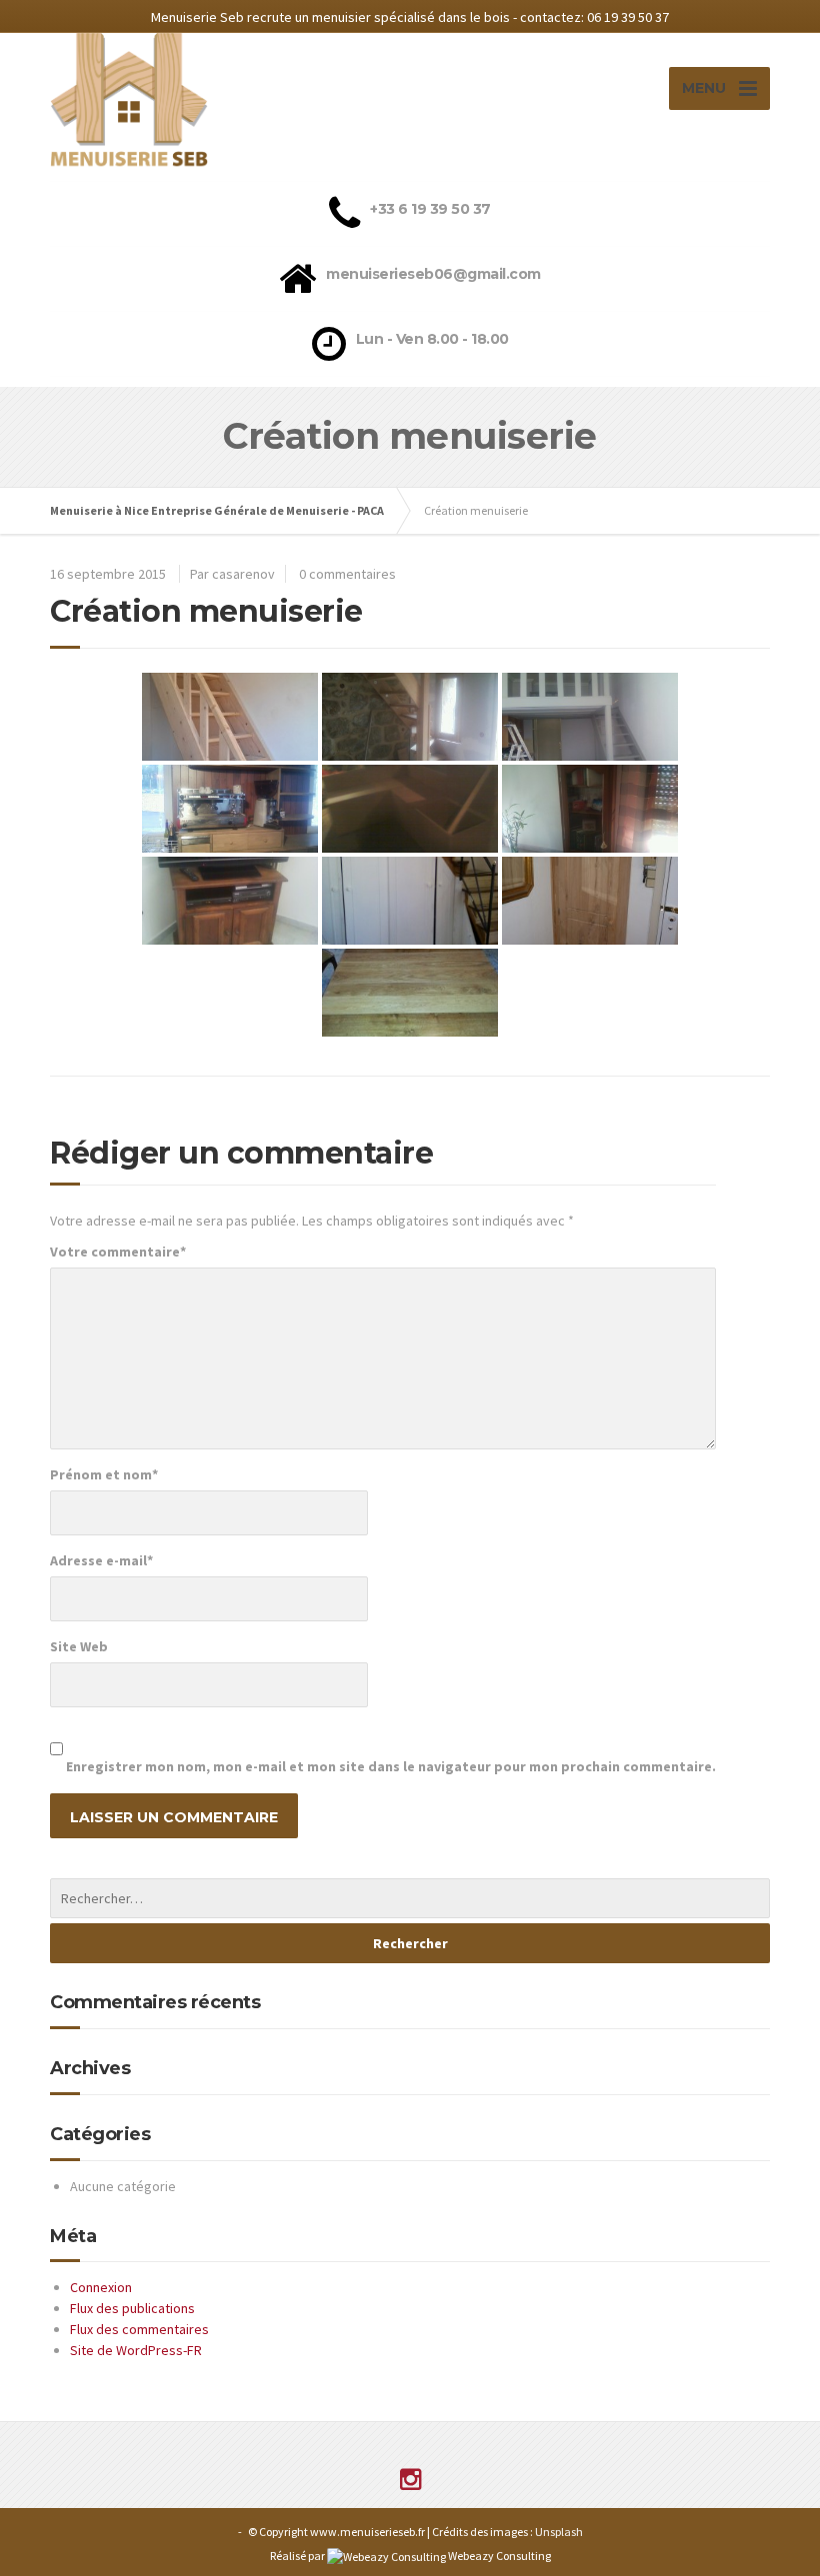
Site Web (79, 1646)
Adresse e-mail (101, 1560)
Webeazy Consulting (499, 2556)
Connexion (101, 2287)
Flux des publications (132, 2308)
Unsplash (559, 2532)
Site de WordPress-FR (136, 2350)
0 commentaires (347, 574)
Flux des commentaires (139, 2329)
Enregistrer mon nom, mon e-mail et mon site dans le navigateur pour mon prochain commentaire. (391, 1766)
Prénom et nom (104, 1474)
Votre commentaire (118, 1252)
